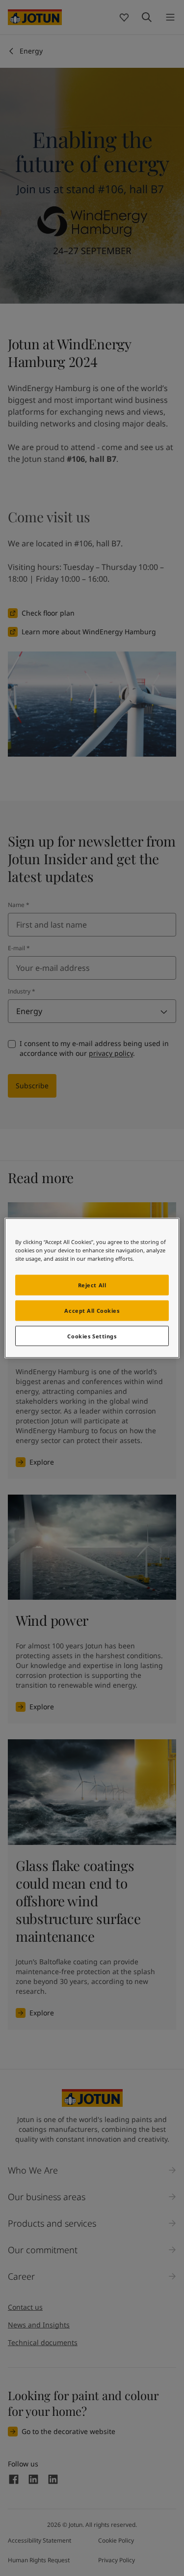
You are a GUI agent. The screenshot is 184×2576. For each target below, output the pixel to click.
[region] (92, 1288)
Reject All (92, 1285)
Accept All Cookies (92, 1310)
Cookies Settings (92, 1336)
